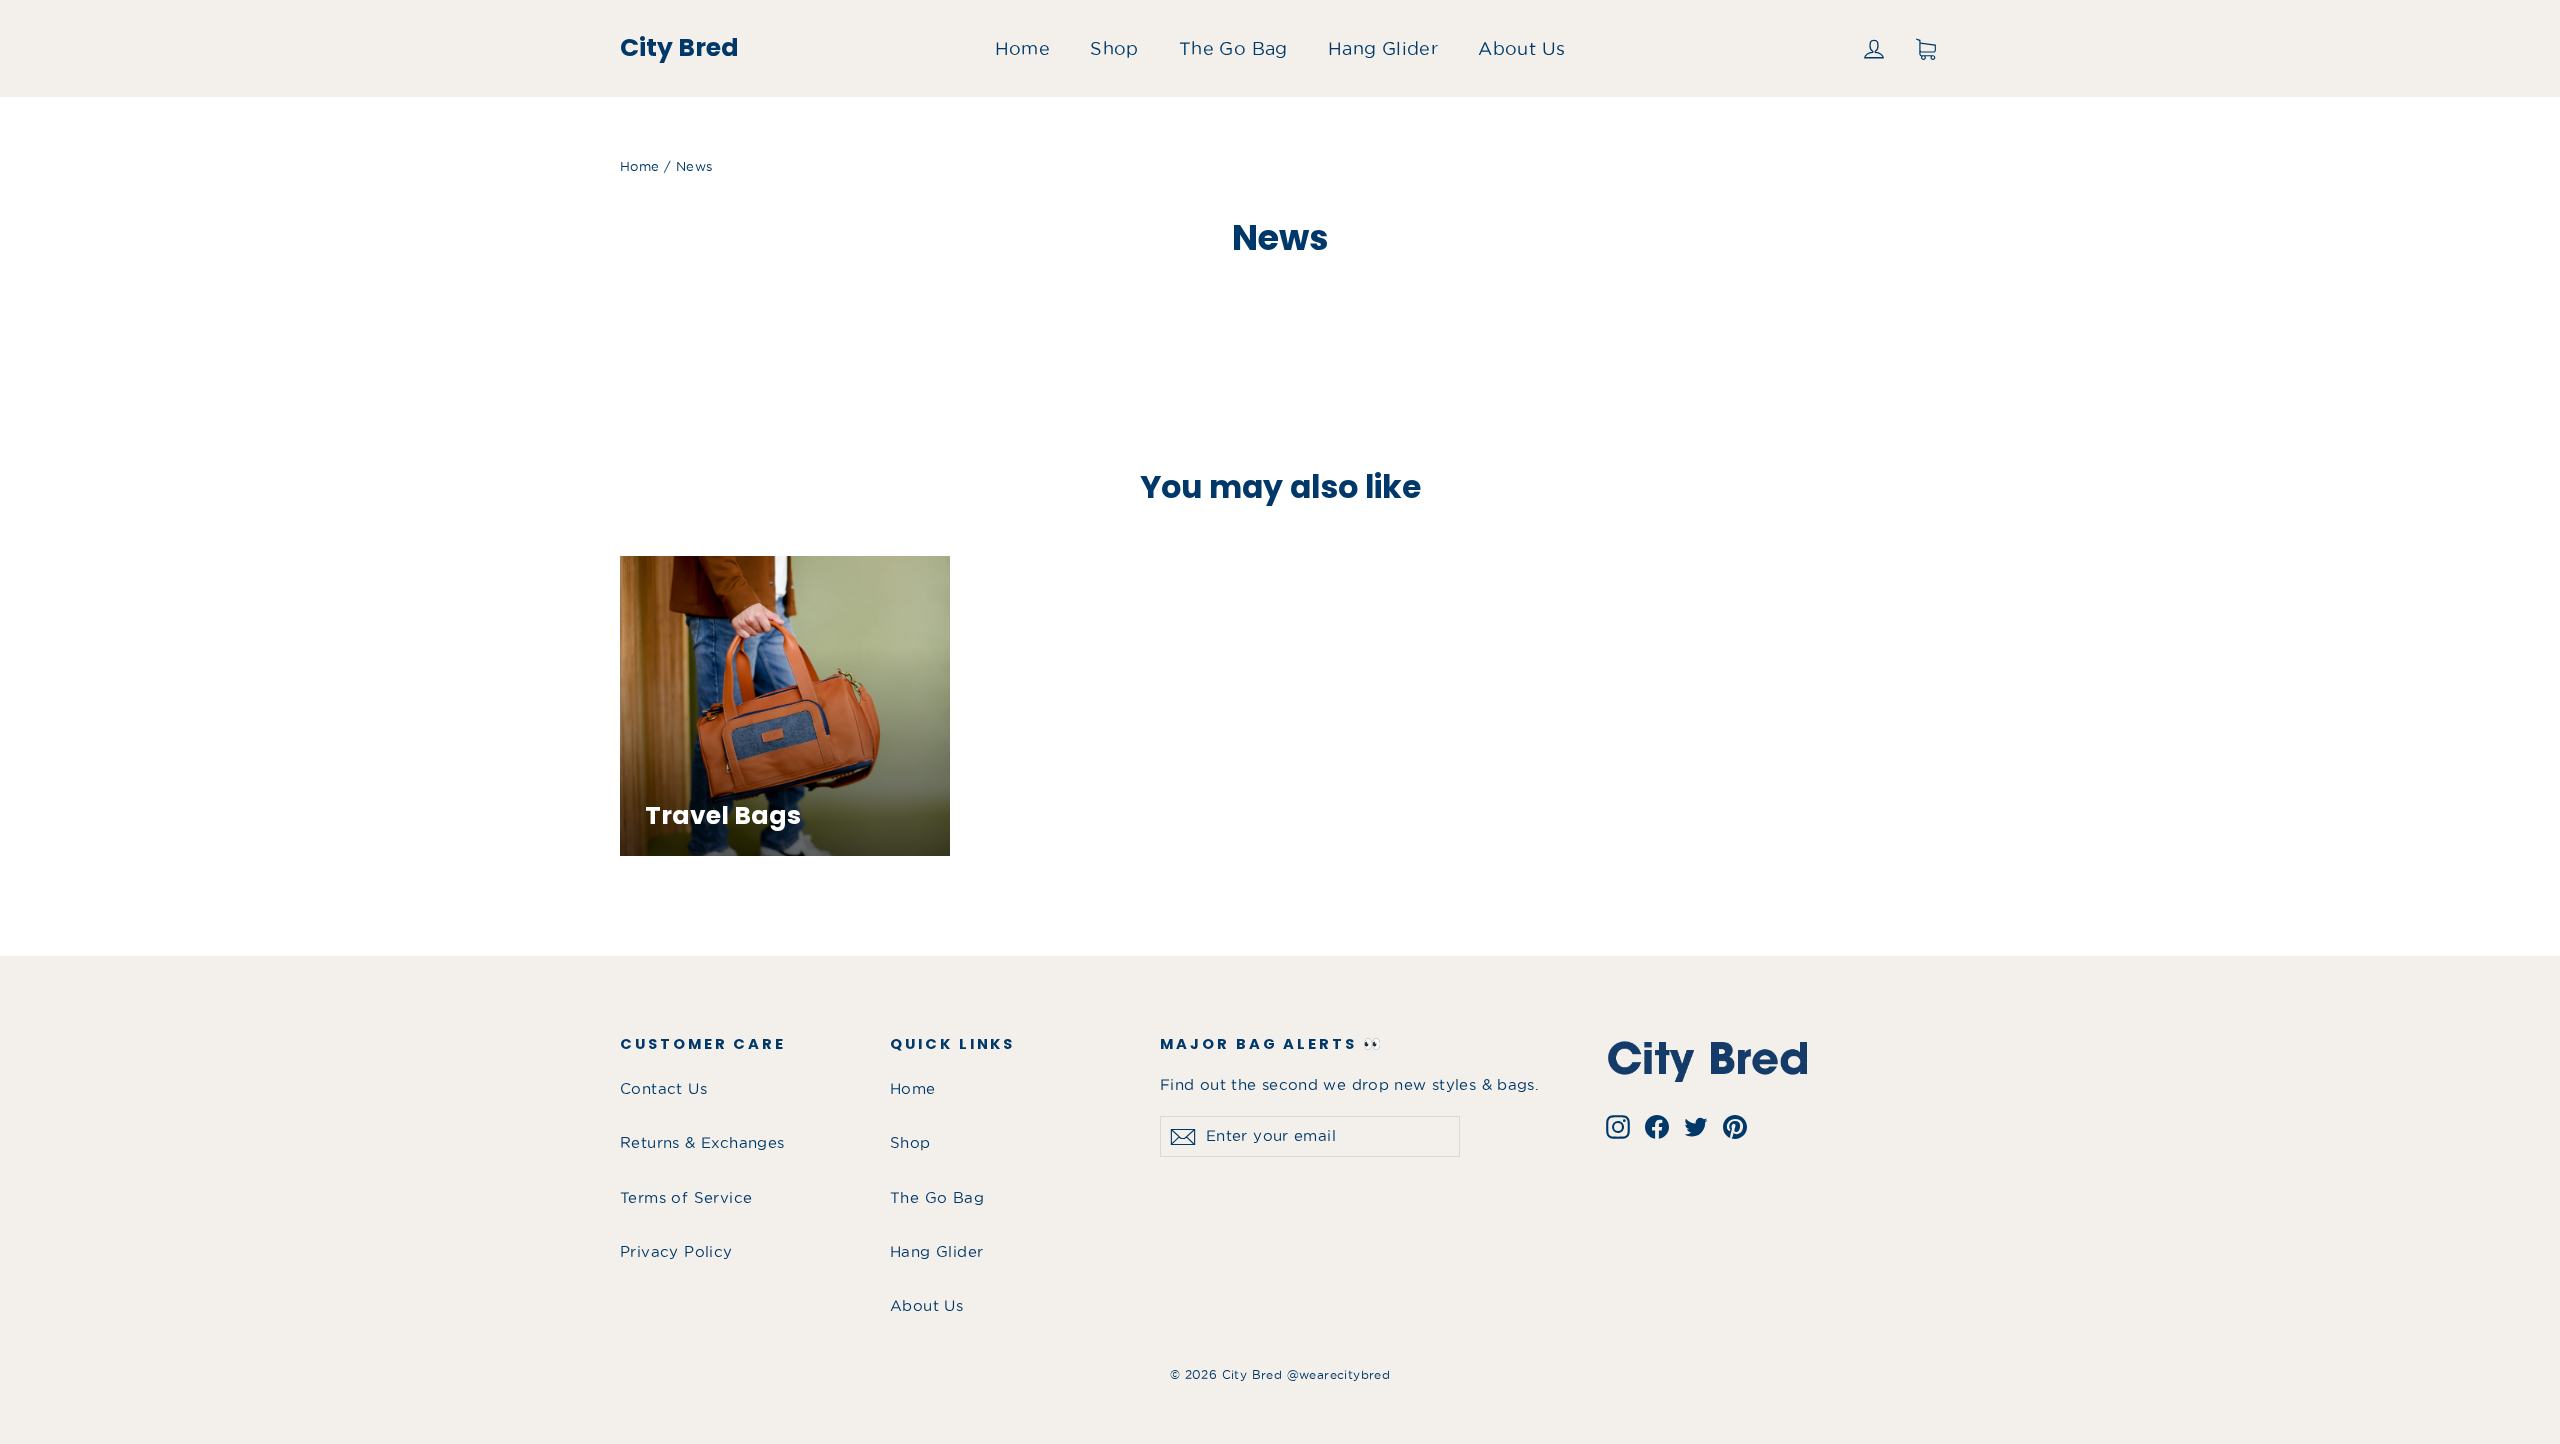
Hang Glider (1383, 48)
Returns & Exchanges (702, 1143)
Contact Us (663, 1089)
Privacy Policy (676, 1252)
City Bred (679, 47)
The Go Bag (1233, 48)
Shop (1114, 48)
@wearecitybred (1339, 1374)
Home (1023, 48)
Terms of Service (686, 1198)
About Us (1521, 48)
